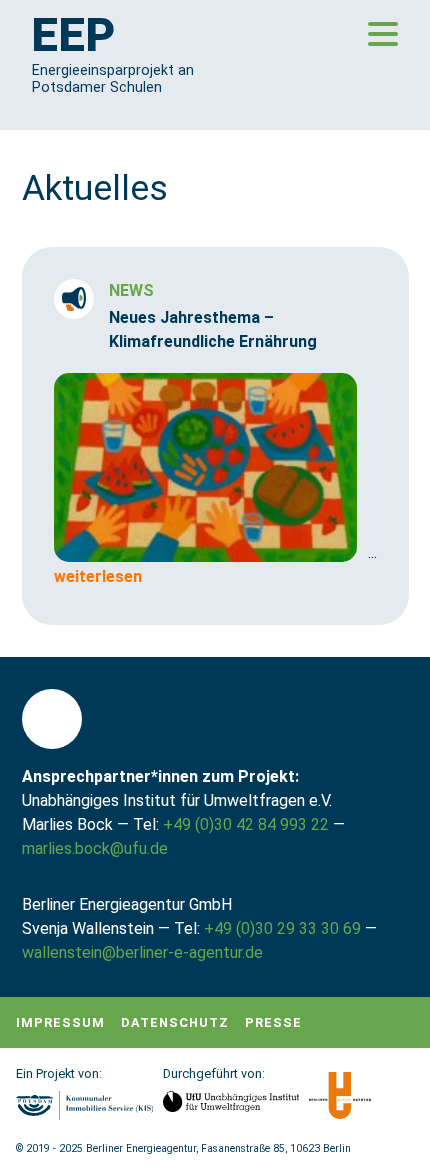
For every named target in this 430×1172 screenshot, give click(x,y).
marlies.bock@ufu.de (95, 848)
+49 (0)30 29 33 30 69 (282, 928)
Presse (273, 1022)
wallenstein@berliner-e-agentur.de (142, 952)
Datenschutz (175, 1022)
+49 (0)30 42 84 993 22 (246, 824)
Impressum (60, 1022)
